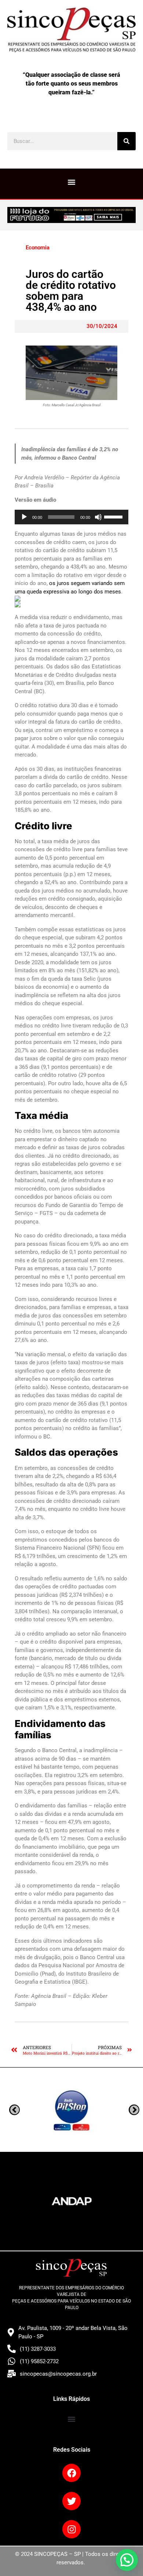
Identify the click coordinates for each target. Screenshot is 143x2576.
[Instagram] (71, 2529)
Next (14, 2110)
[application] (71, 517)
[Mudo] (98, 517)
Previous (134, 2110)
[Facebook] (71, 2473)
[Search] (126, 141)
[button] (72, 182)
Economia (38, 248)
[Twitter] (71, 2501)
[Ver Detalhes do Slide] (71, 215)
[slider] (114, 516)
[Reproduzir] (24, 517)
